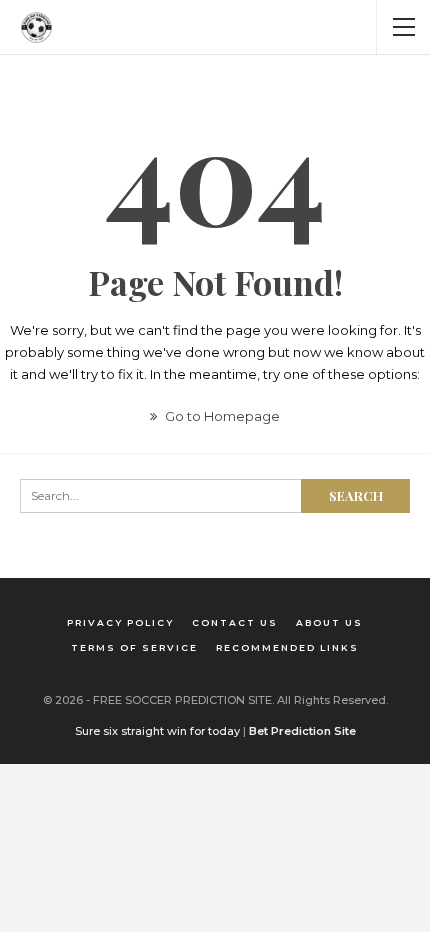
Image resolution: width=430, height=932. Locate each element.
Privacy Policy (120, 622)
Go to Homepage (221, 416)
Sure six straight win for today (157, 731)
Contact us (235, 622)
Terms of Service (134, 647)
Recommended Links (287, 647)
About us (329, 622)
